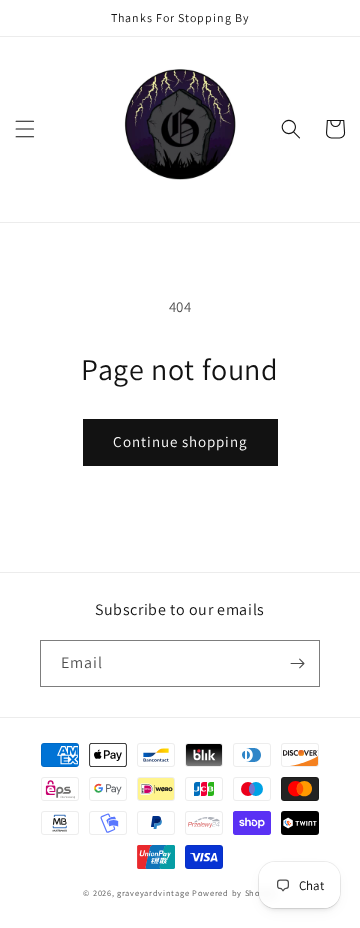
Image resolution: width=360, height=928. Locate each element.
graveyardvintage (153, 892)
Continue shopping (180, 441)
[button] (25, 129)
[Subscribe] (297, 663)
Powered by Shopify (234, 892)
